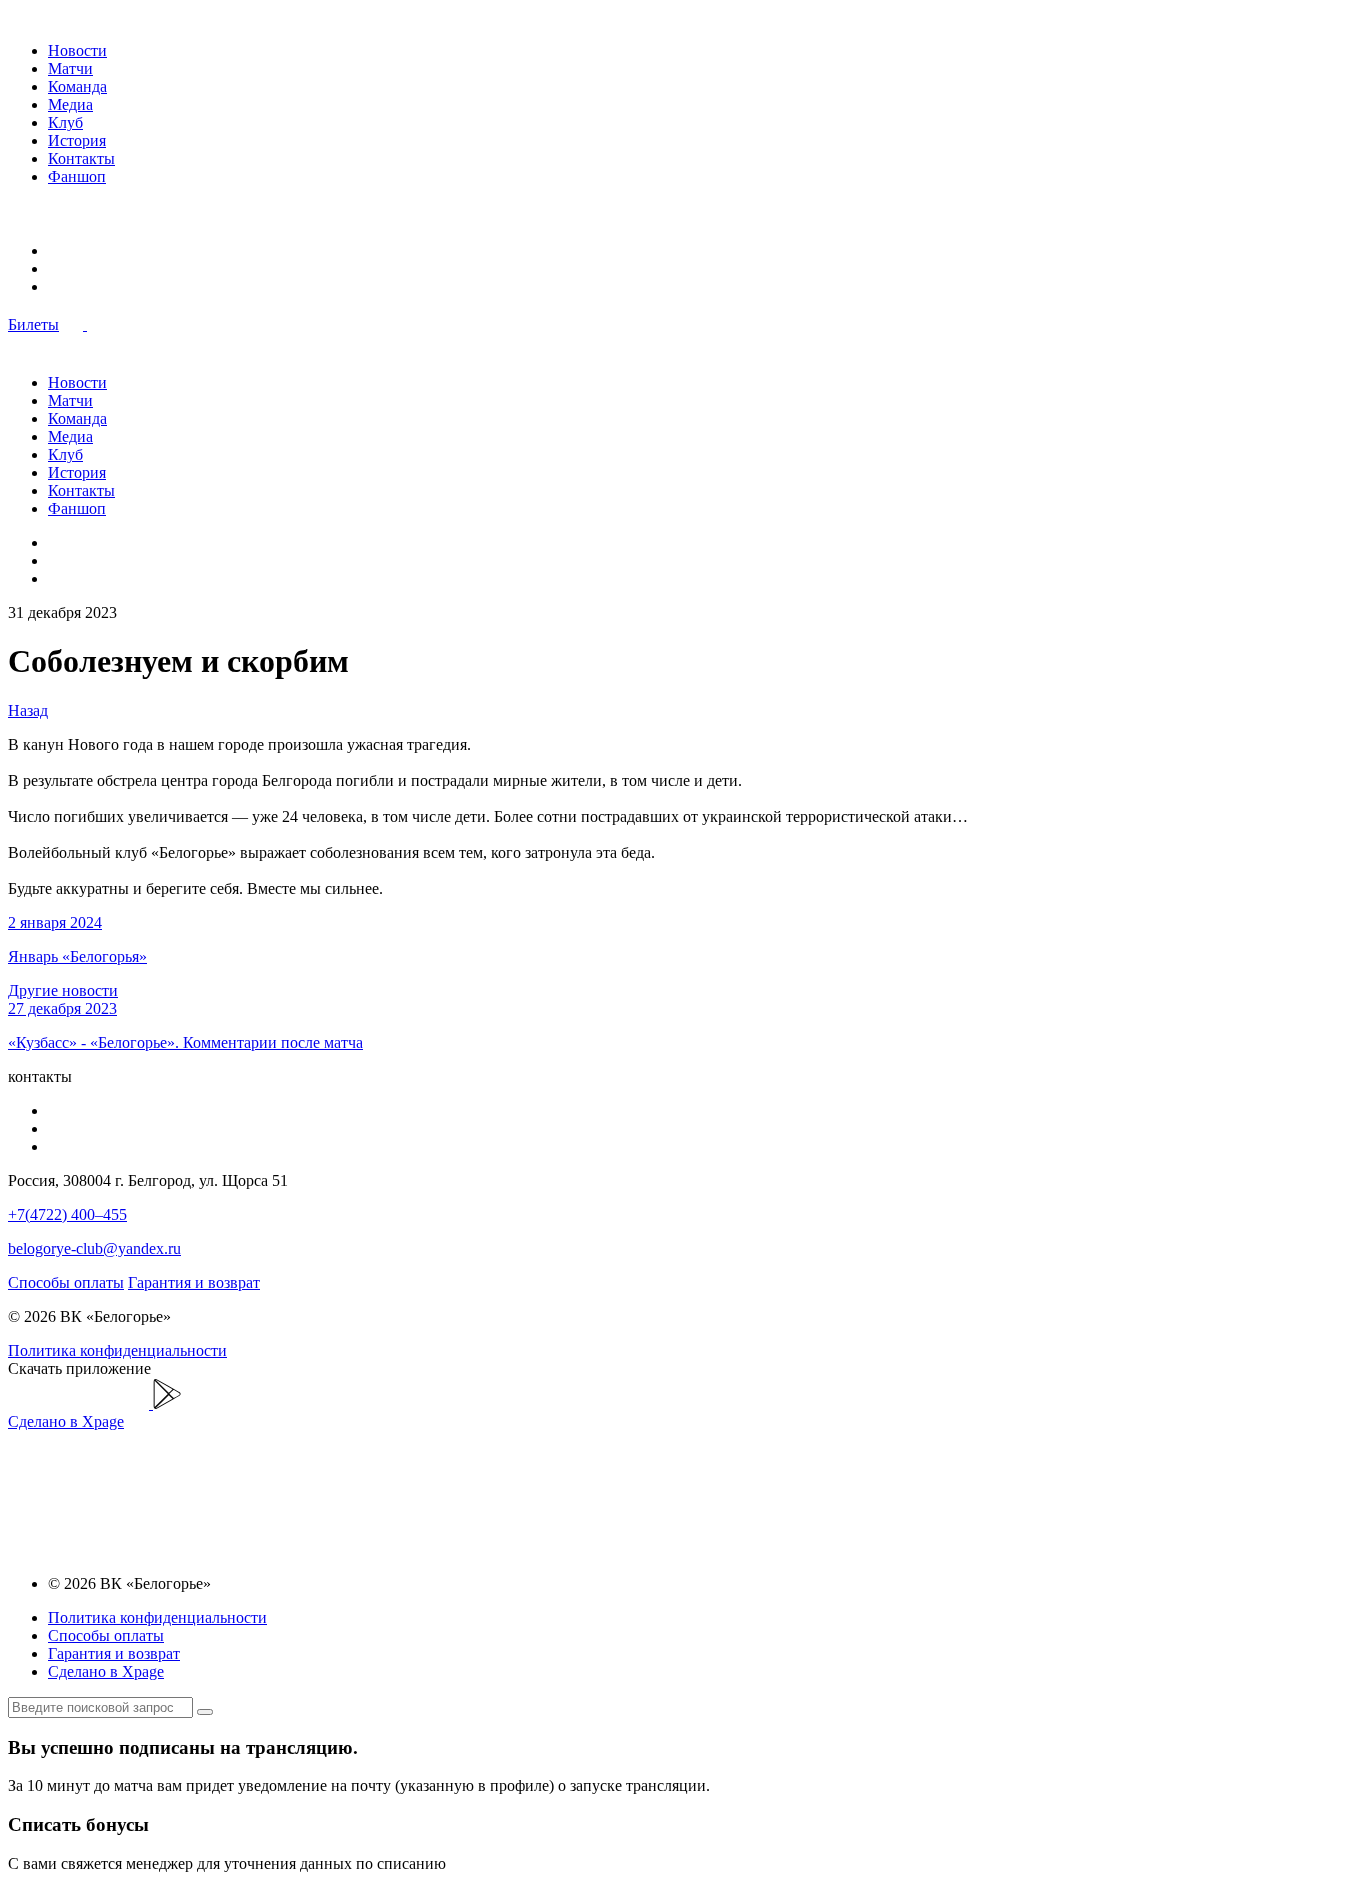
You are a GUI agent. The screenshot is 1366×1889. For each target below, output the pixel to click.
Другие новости (63, 990)
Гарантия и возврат (194, 1282)
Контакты (81, 158)
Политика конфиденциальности (117, 1350)
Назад (28, 710)
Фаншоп (77, 176)
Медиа (70, 104)
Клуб (65, 122)
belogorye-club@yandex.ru (94, 1248)
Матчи (70, 68)
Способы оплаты (66, 1282)
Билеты (33, 324)
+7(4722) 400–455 (67, 1214)
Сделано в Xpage (66, 1421)
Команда (77, 86)
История (77, 140)
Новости (77, 50)
